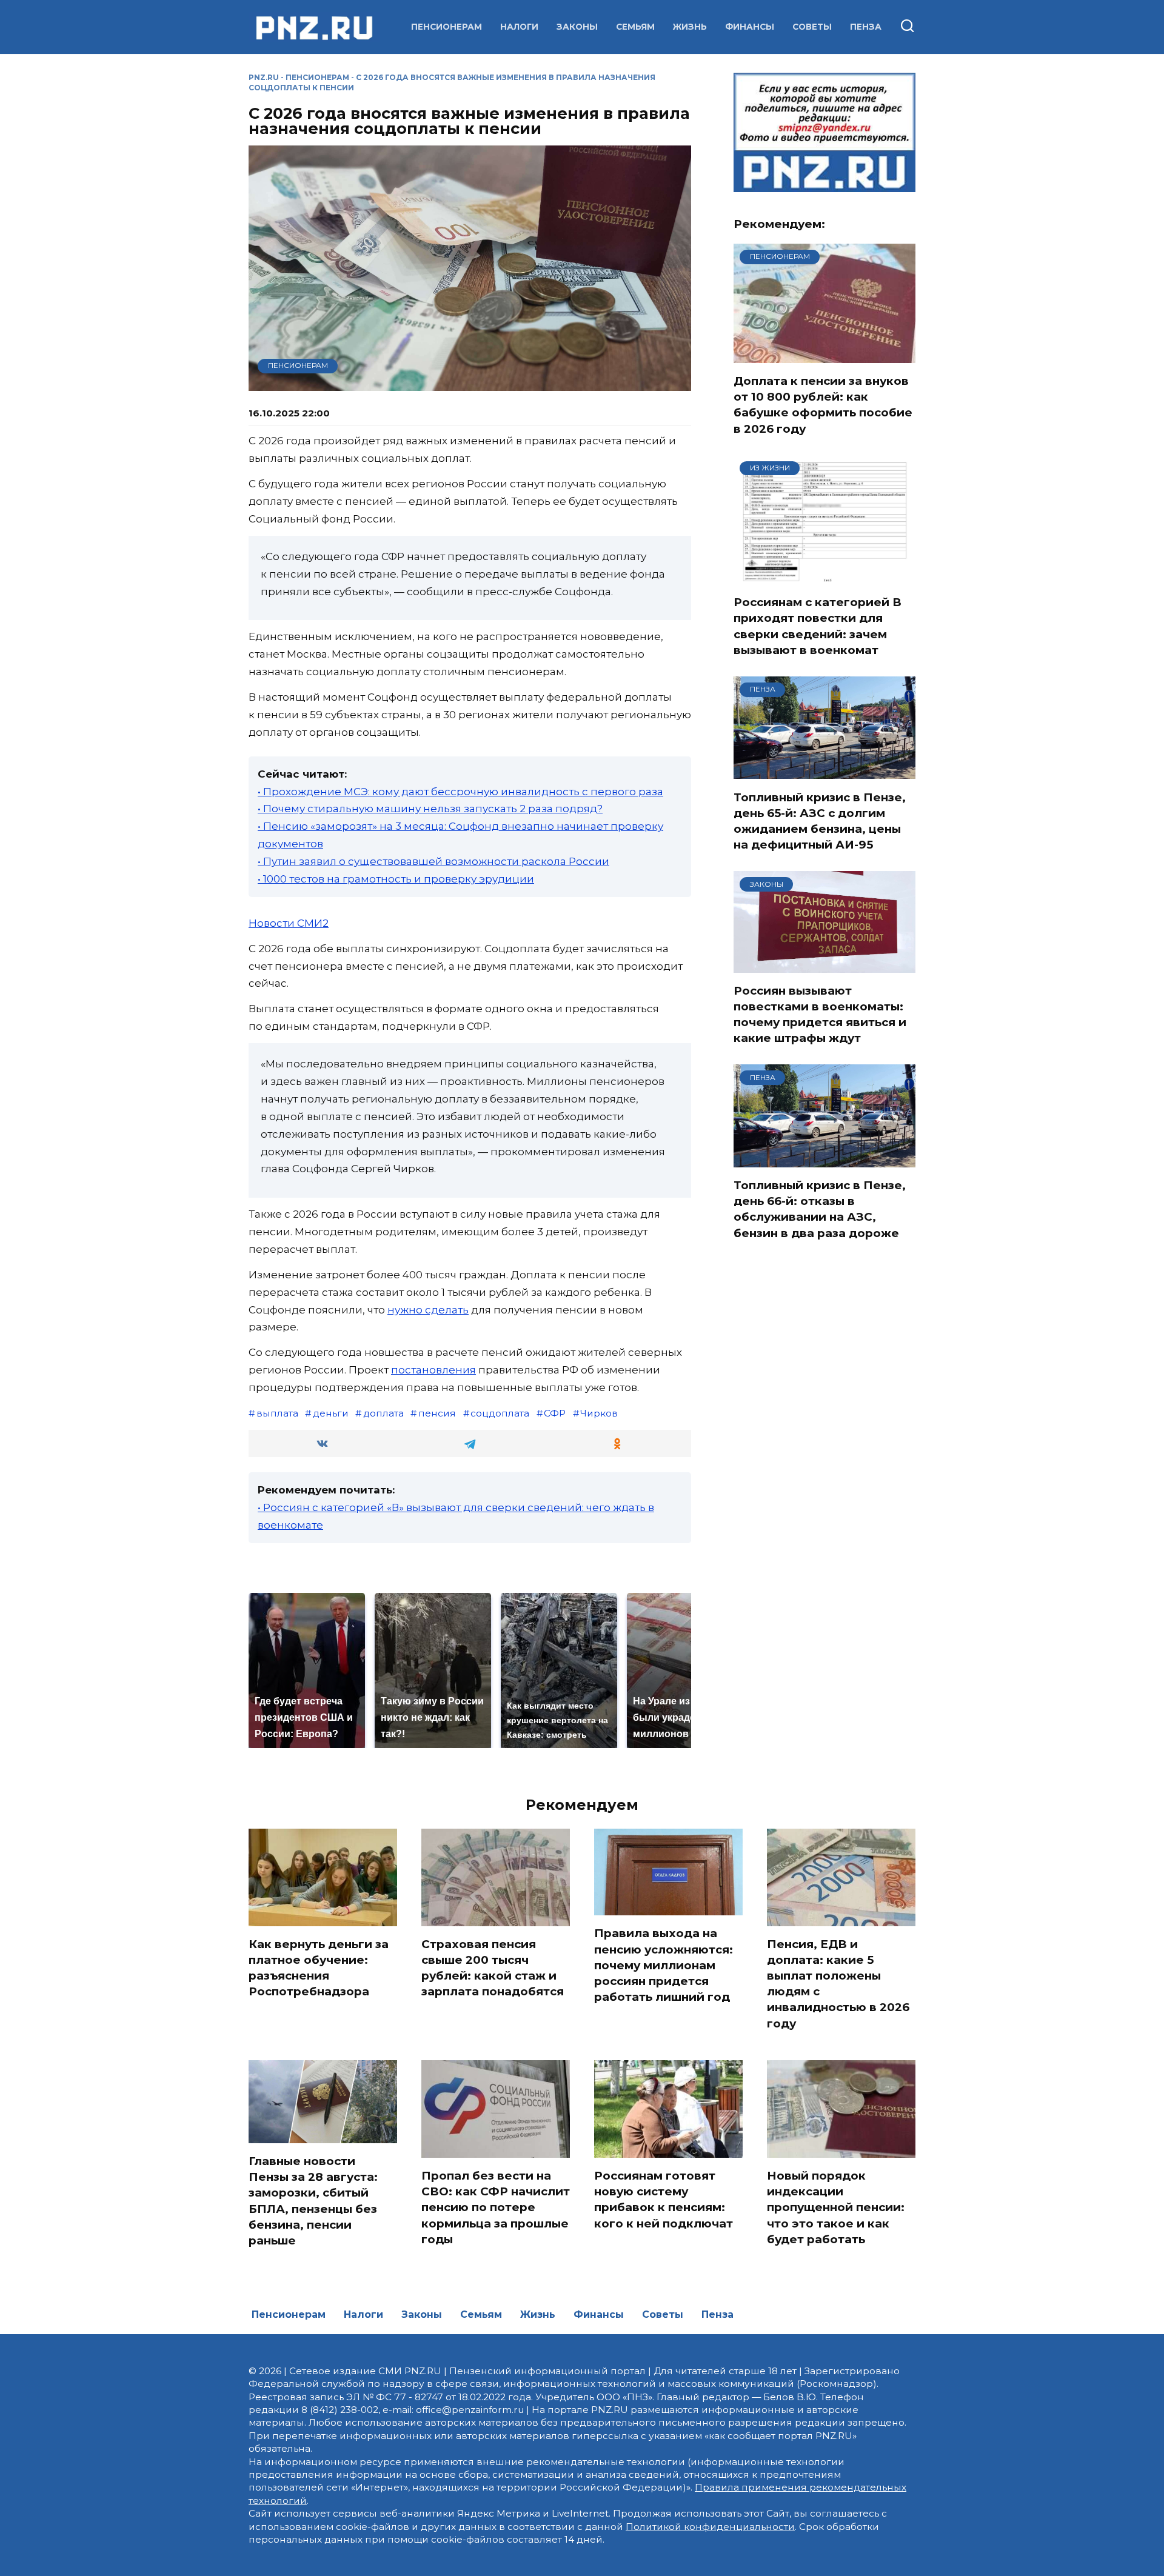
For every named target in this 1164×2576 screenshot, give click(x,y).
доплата (383, 1413)
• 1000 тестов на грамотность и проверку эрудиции (396, 879)
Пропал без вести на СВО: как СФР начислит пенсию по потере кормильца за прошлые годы (496, 2207)
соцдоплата (500, 1413)
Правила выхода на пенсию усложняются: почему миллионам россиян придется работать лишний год (664, 1965)
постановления (433, 1370)
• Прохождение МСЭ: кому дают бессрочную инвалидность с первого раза (460, 792)
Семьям (635, 27)
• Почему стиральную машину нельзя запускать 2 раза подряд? (430, 809)
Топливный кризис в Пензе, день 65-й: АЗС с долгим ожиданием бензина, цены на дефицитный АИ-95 (820, 821)
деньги (331, 1413)
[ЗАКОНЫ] (824, 965)
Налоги (519, 27)
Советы (812, 27)
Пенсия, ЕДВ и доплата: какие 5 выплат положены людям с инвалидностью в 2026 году (838, 1984)
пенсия (437, 1413)
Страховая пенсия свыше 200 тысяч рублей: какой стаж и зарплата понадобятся (493, 1968)
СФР (555, 1413)
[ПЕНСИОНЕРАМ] (824, 355)
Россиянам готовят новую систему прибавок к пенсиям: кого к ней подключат (664, 2200)
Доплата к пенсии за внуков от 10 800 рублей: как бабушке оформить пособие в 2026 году (823, 405)
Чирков (599, 1413)
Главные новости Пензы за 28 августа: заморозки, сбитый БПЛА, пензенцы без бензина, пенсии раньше (313, 2201)
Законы (577, 27)
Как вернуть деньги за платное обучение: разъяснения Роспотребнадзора (319, 1968)
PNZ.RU (264, 77)
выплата (277, 1413)
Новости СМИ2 (289, 923)
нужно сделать (428, 1310)
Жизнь (690, 27)
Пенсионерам (447, 27)
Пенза (866, 27)
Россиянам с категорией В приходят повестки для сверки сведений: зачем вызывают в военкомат (818, 626)
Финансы (750, 27)
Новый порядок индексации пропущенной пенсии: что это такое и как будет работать (836, 2207)
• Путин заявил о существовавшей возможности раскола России (433, 861)
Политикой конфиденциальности (710, 2527)
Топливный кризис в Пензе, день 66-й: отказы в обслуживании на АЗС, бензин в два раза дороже (820, 1209)
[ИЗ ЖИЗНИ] (824, 576)
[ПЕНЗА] (824, 772)
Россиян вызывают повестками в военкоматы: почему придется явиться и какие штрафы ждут (820, 1015)
